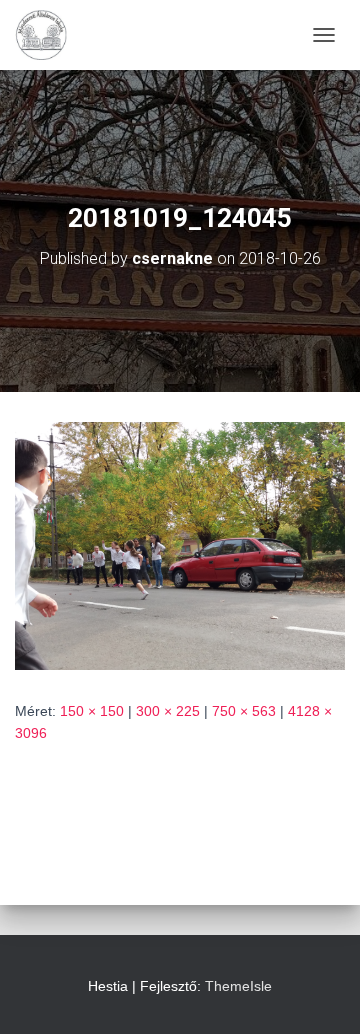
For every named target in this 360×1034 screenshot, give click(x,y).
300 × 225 (168, 711)
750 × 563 (244, 711)
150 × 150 (92, 711)
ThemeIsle (238, 986)
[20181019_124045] (180, 545)
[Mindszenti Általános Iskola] (48, 35)
